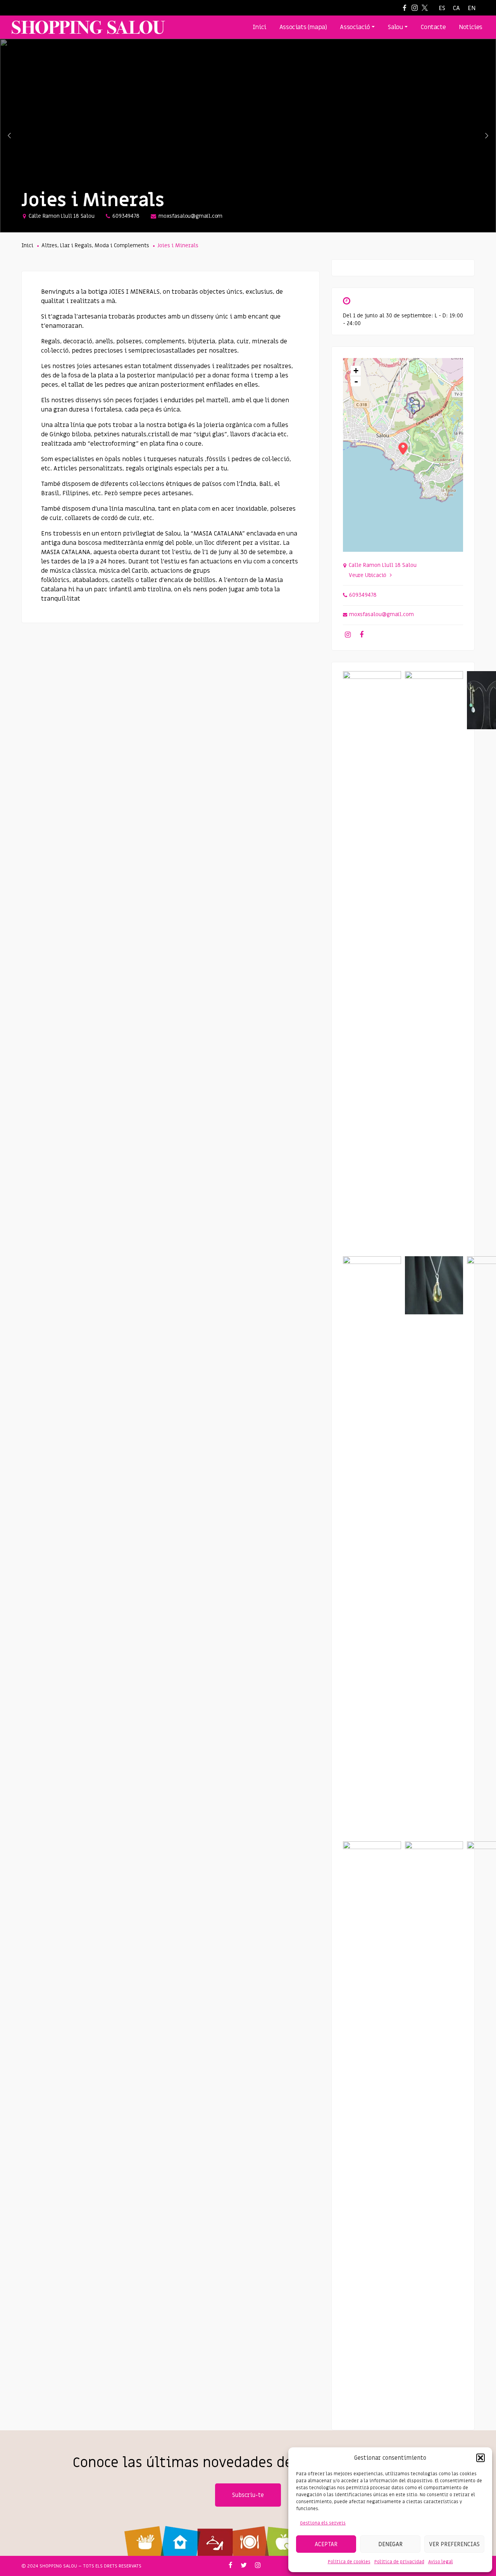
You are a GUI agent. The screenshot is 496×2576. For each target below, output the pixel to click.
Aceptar (326, 2544)
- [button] (356, 381)
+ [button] (356, 371)
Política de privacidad (399, 2562)
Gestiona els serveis (323, 2523)
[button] (480, 2458)
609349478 (126, 216)
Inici (27, 245)
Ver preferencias (454, 2544)
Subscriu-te (248, 2495)
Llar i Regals (76, 245)
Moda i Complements (122, 245)
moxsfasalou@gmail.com (190, 216)
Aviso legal (441, 2562)
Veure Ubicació (368, 575)
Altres (49, 245)
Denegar (390, 2544)
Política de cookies (349, 2562)
